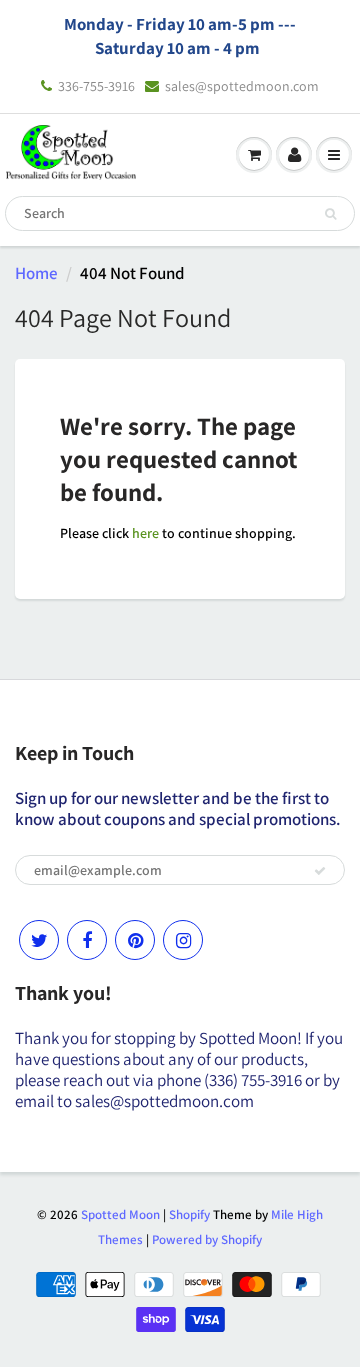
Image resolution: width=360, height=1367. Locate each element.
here (145, 533)
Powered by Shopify (207, 1239)
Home (36, 273)
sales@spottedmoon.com (242, 86)
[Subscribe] (320, 871)
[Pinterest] (135, 940)
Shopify (189, 1214)
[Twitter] (39, 940)
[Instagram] (183, 940)
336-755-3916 (96, 86)
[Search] (330, 214)
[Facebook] (87, 940)
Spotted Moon (120, 1214)
